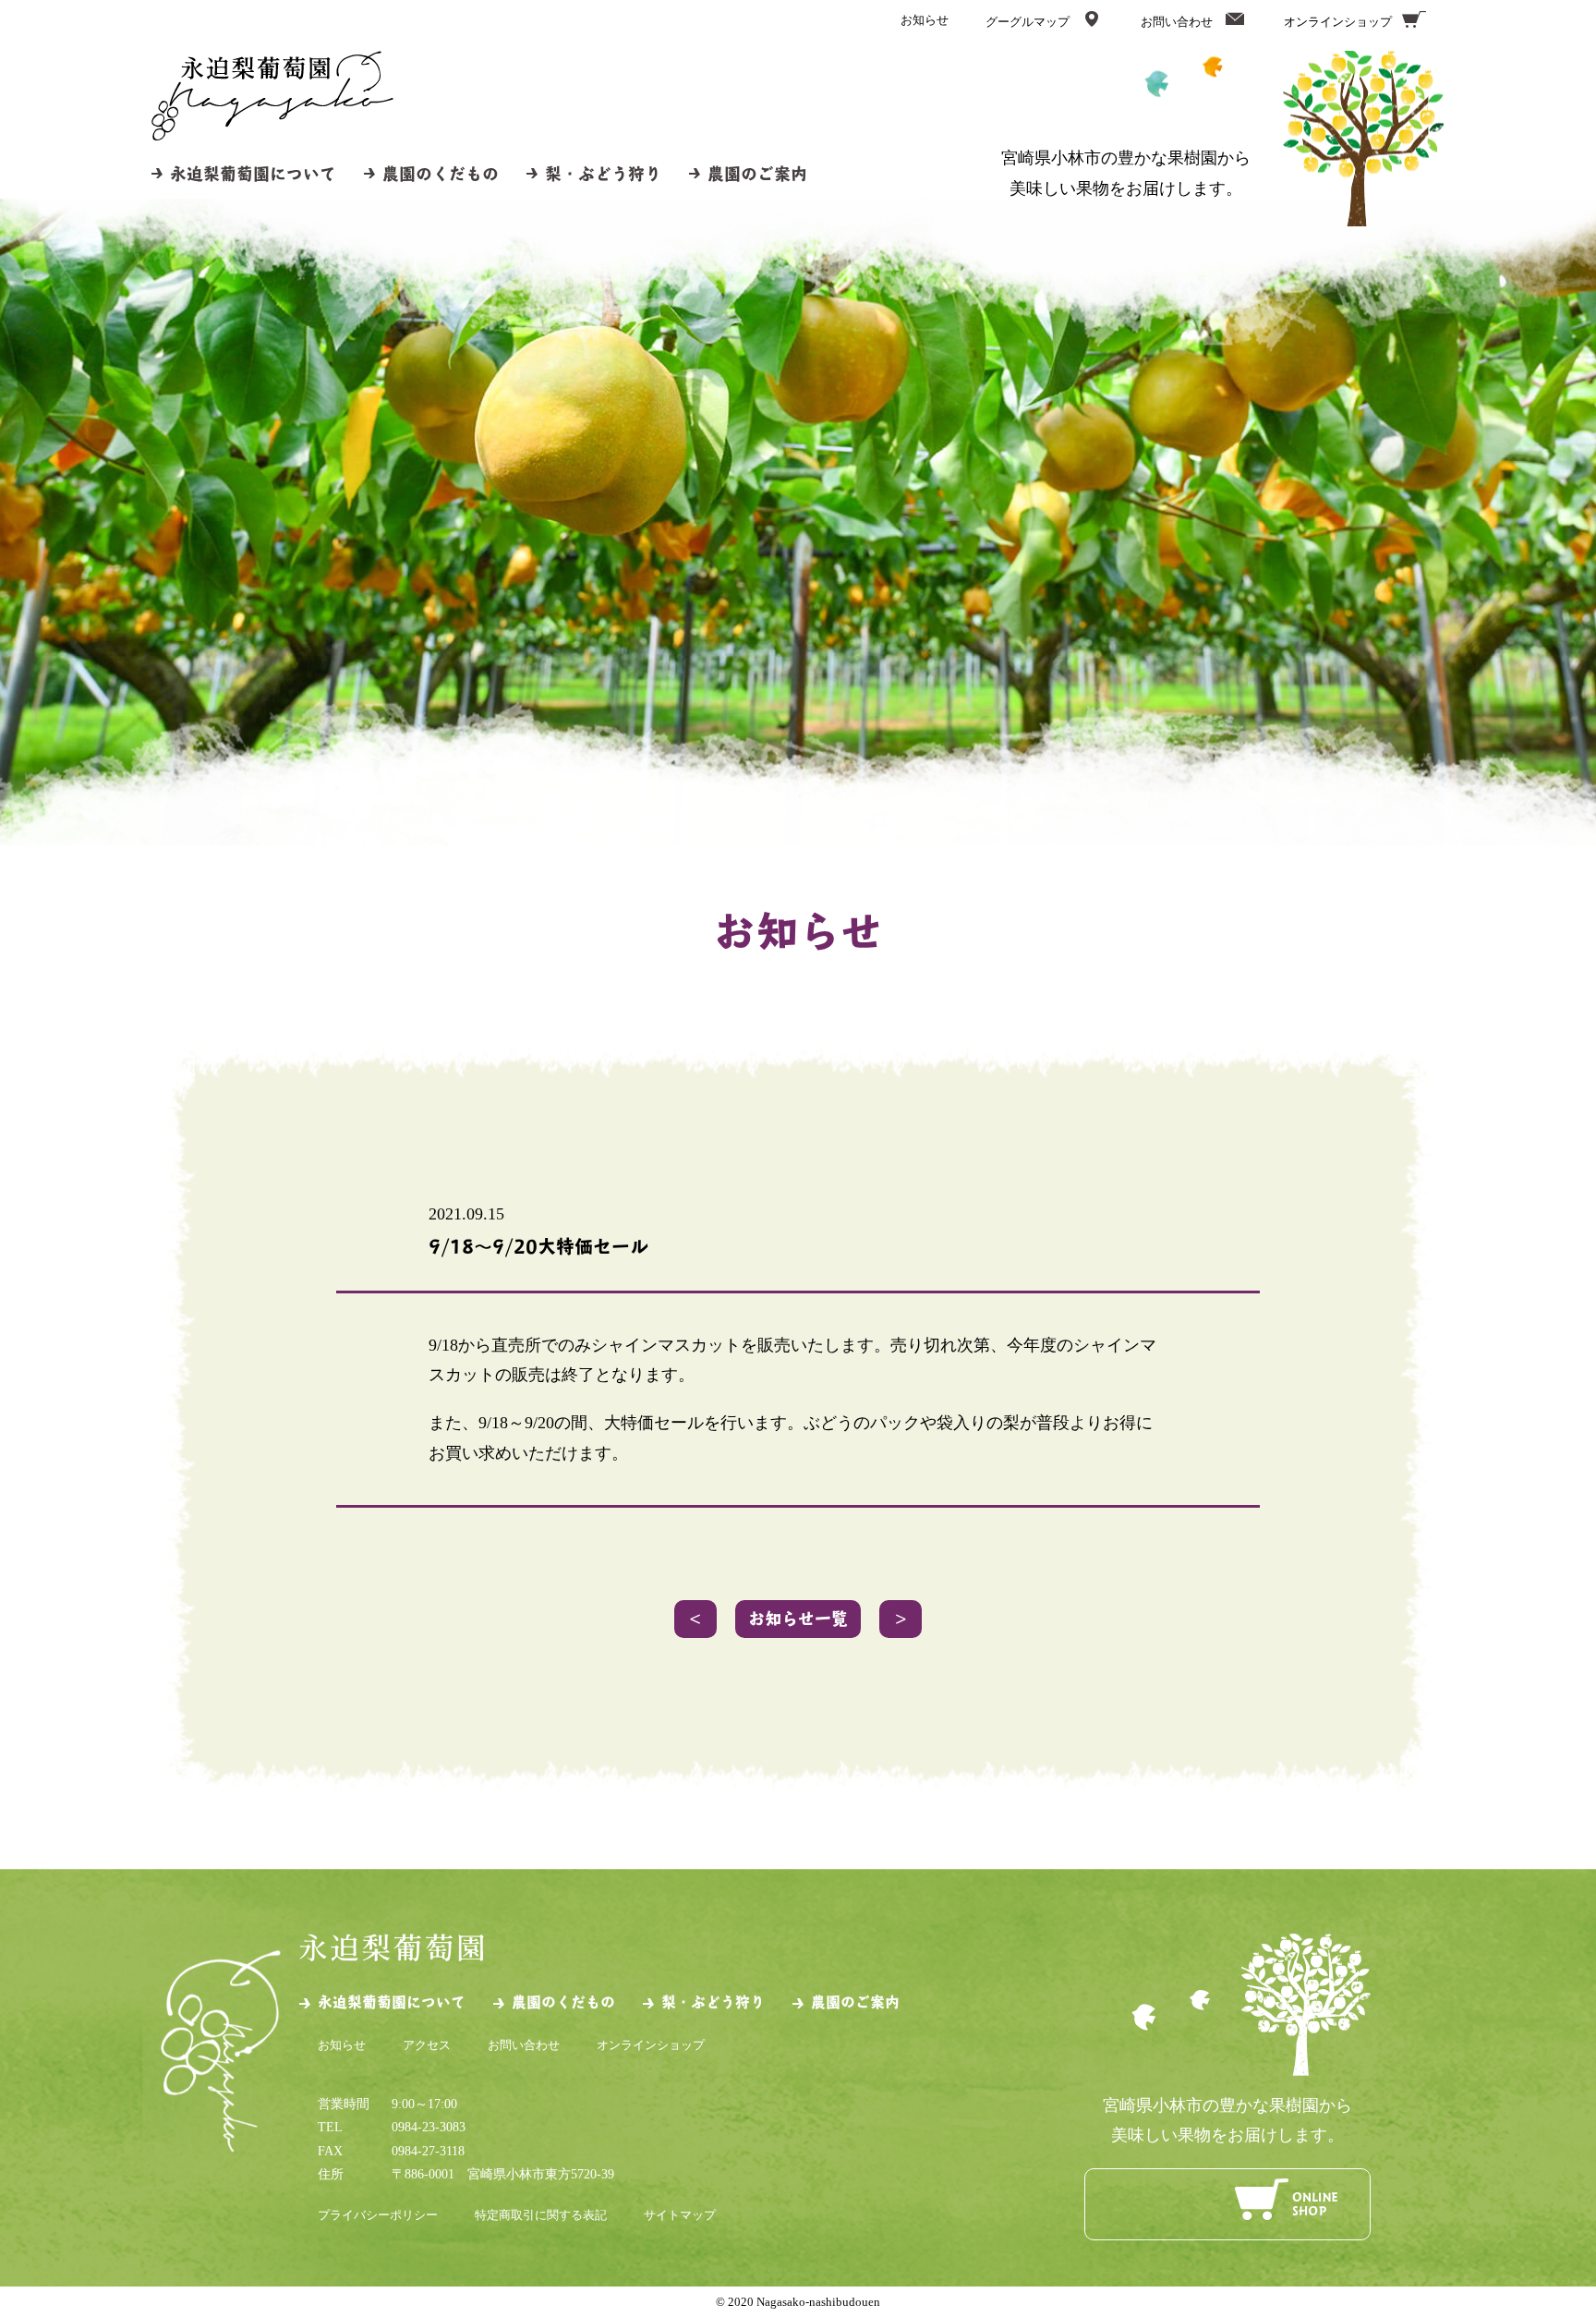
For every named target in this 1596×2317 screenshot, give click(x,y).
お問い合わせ (1177, 22)
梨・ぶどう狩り (603, 173)
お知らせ (925, 20)
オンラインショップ (1338, 22)
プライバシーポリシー (378, 2215)
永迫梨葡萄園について (253, 173)
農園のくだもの (441, 173)
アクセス (427, 2045)
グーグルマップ (1028, 22)
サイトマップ (680, 2215)
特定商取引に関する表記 (541, 2215)
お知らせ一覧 (798, 1618)
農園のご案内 (757, 173)
